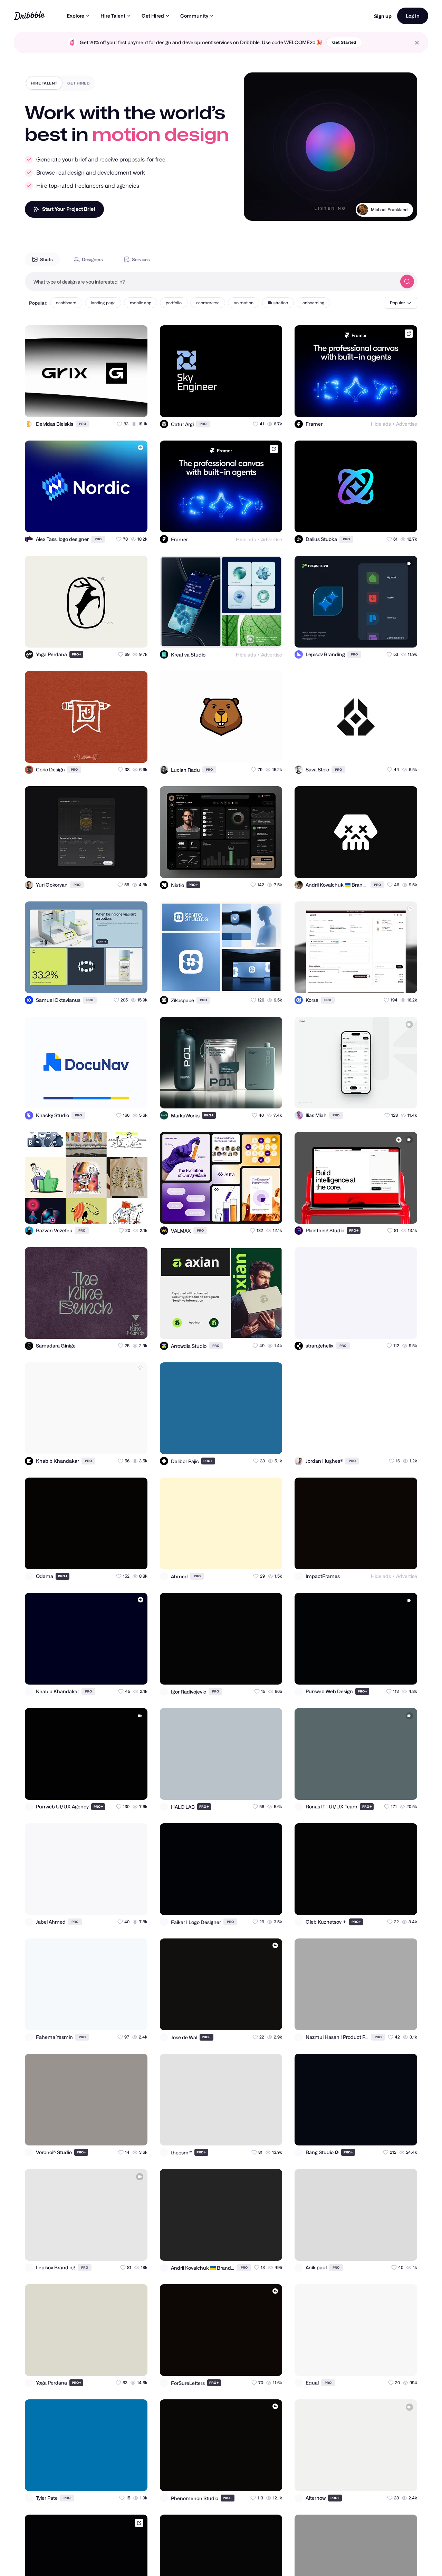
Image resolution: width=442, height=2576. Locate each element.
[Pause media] (256, 210)
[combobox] (211, 282)
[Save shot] (122, 406)
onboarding (313, 303)
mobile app (141, 303)
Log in (413, 16)
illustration (278, 303)
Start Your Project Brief (69, 209)
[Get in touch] (108, 406)
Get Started (344, 42)
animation (244, 303)
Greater (399, 218)
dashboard (66, 303)
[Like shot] (136, 406)
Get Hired (153, 16)
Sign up (383, 16)
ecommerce (208, 303)
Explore (75, 16)
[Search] (407, 282)
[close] (417, 43)
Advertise (407, 424)
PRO (83, 424)
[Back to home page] (29, 16)
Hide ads (381, 424)
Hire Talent (113, 16)
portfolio (174, 303)
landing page (103, 303)
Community (194, 16)
